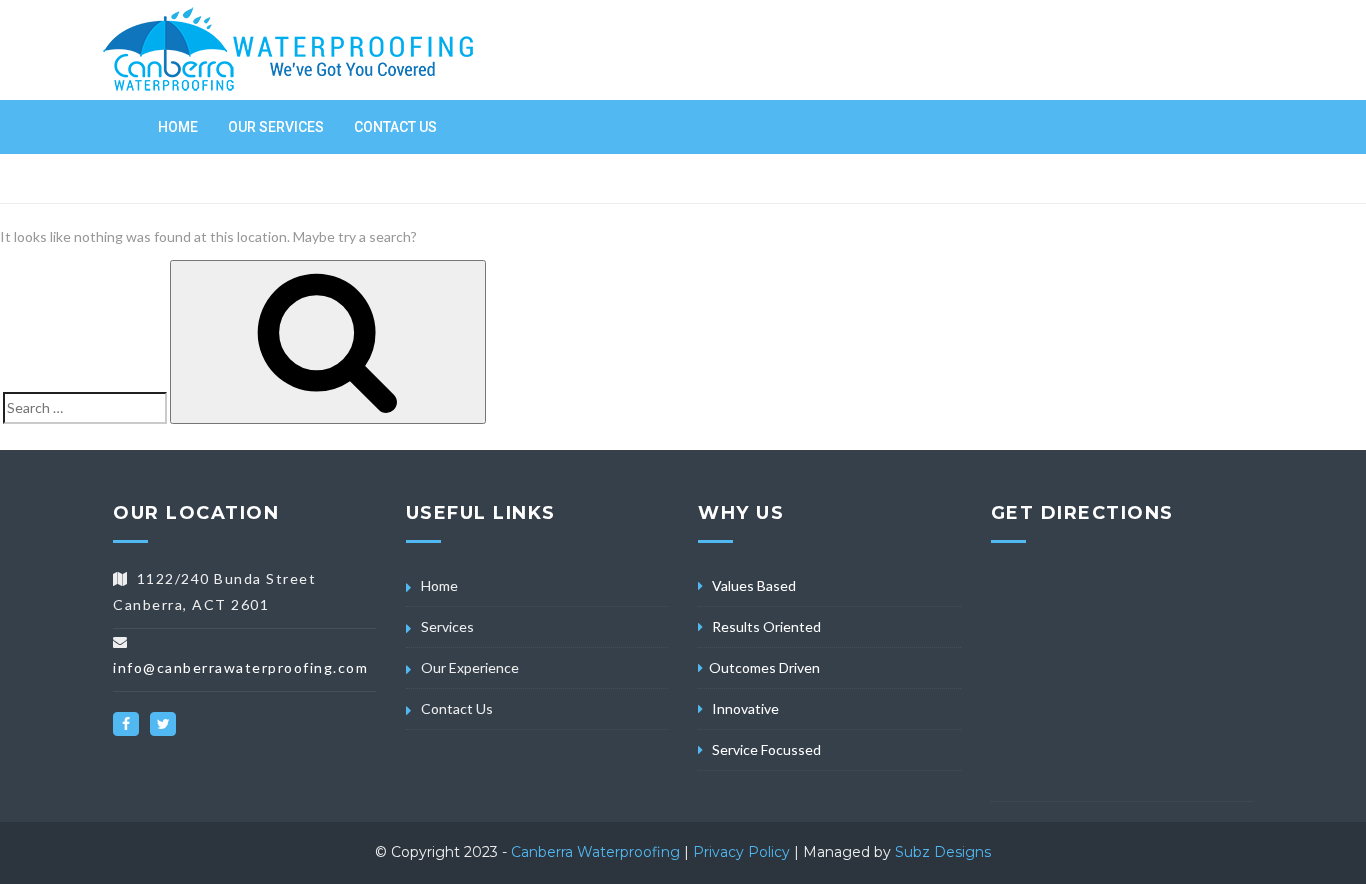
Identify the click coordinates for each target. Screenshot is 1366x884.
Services (447, 626)
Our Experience (470, 667)
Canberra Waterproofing (597, 852)
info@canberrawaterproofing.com (240, 667)
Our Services (276, 127)
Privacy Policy (741, 852)
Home (178, 127)
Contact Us (395, 127)
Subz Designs (943, 852)
